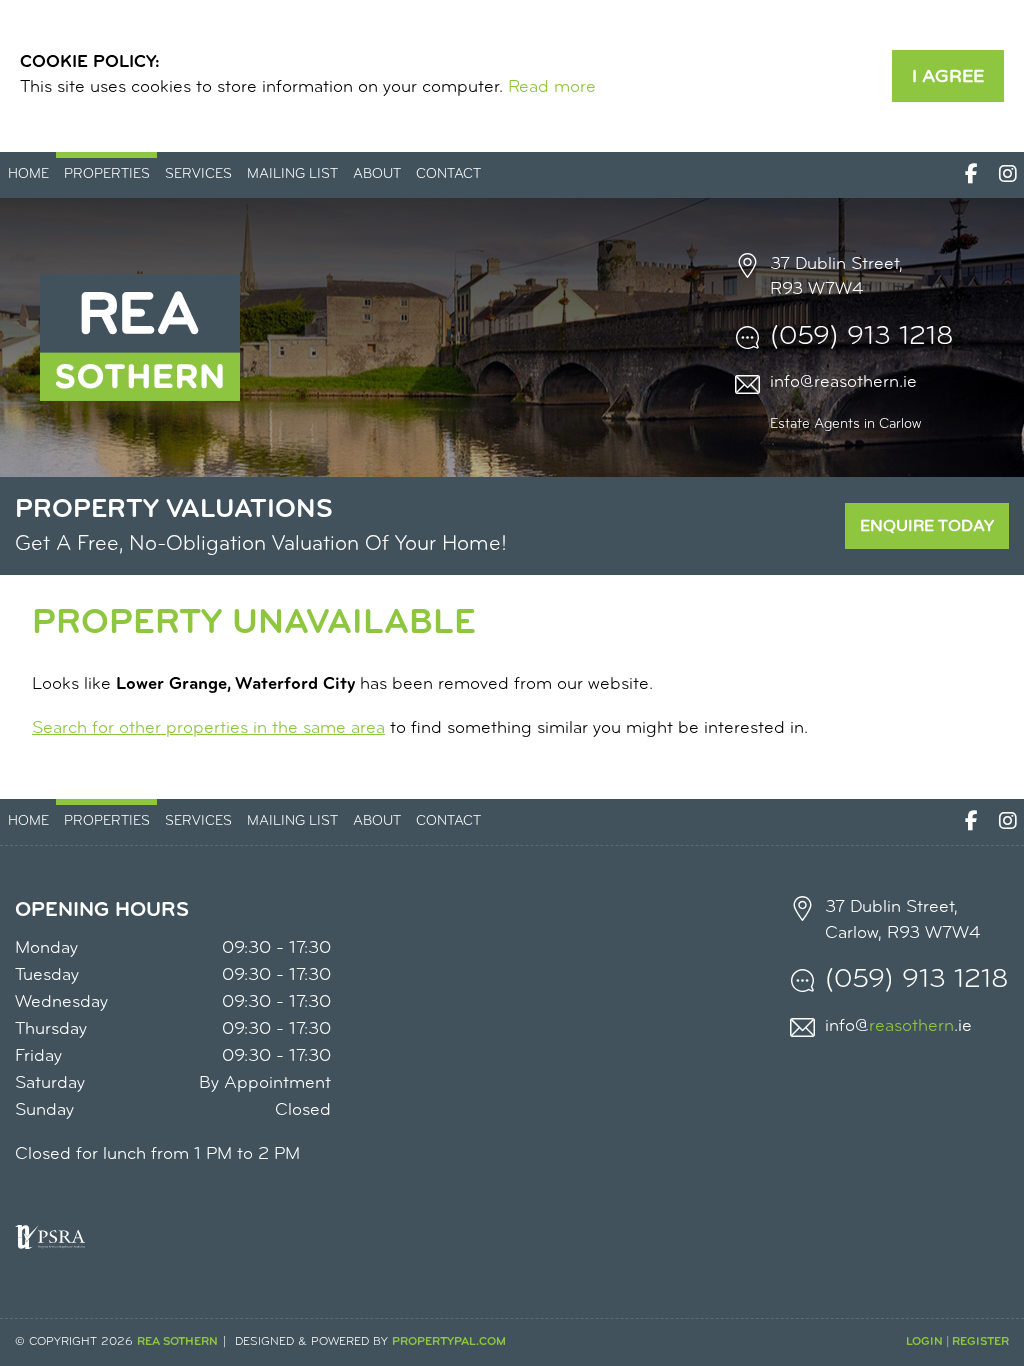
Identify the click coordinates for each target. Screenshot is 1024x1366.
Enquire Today (927, 526)
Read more (552, 88)
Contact (448, 174)
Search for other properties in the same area (208, 729)
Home (28, 174)
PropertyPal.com (449, 1342)
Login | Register (957, 1342)
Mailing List (292, 174)
